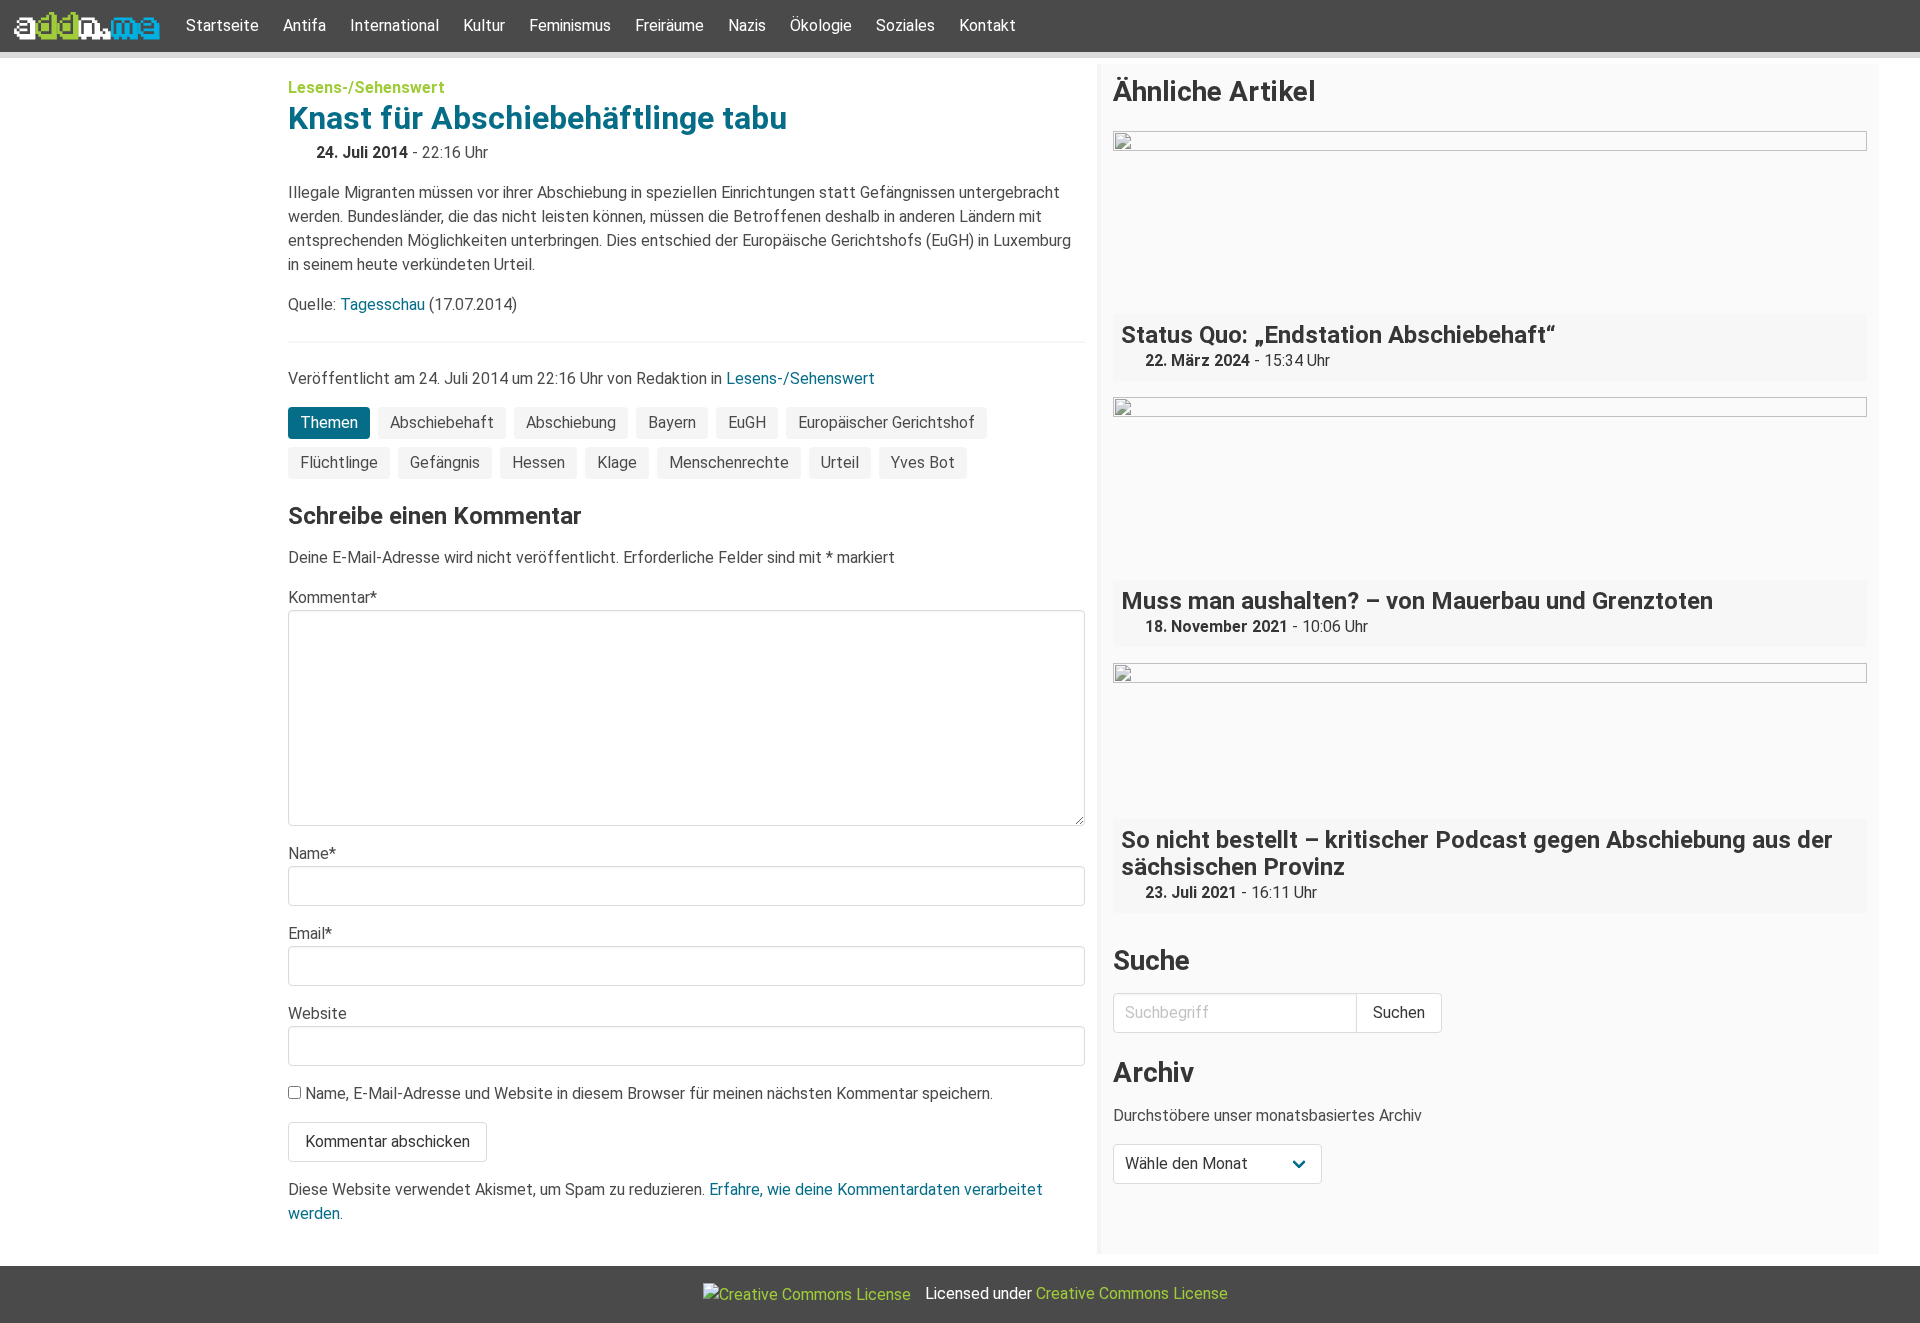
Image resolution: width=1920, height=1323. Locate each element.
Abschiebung (571, 422)
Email (310, 933)
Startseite (222, 25)
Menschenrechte (729, 462)
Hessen (538, 462)
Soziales (905, 25)
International (394, 25)
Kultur (484, 25)
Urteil (840, 462)
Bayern (672, 422)
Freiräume (669, 25)
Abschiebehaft (442, 422)
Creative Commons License (1132, 1293)
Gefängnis (445, 462)
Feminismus (570, 25)
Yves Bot (923, 462)
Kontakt (987, 25)
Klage (617, 462)
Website (317, 1013)
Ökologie (821, 25)
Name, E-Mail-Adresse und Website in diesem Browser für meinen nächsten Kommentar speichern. (649, 1093)
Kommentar (332, 597)
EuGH (747, 422)
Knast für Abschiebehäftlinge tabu (537, 118)
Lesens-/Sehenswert (366, 87)
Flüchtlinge (339, 462)
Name (312, 853)
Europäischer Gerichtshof (886, 422)
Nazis (747, 25)
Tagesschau (382, 304)
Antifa (304, 25)
